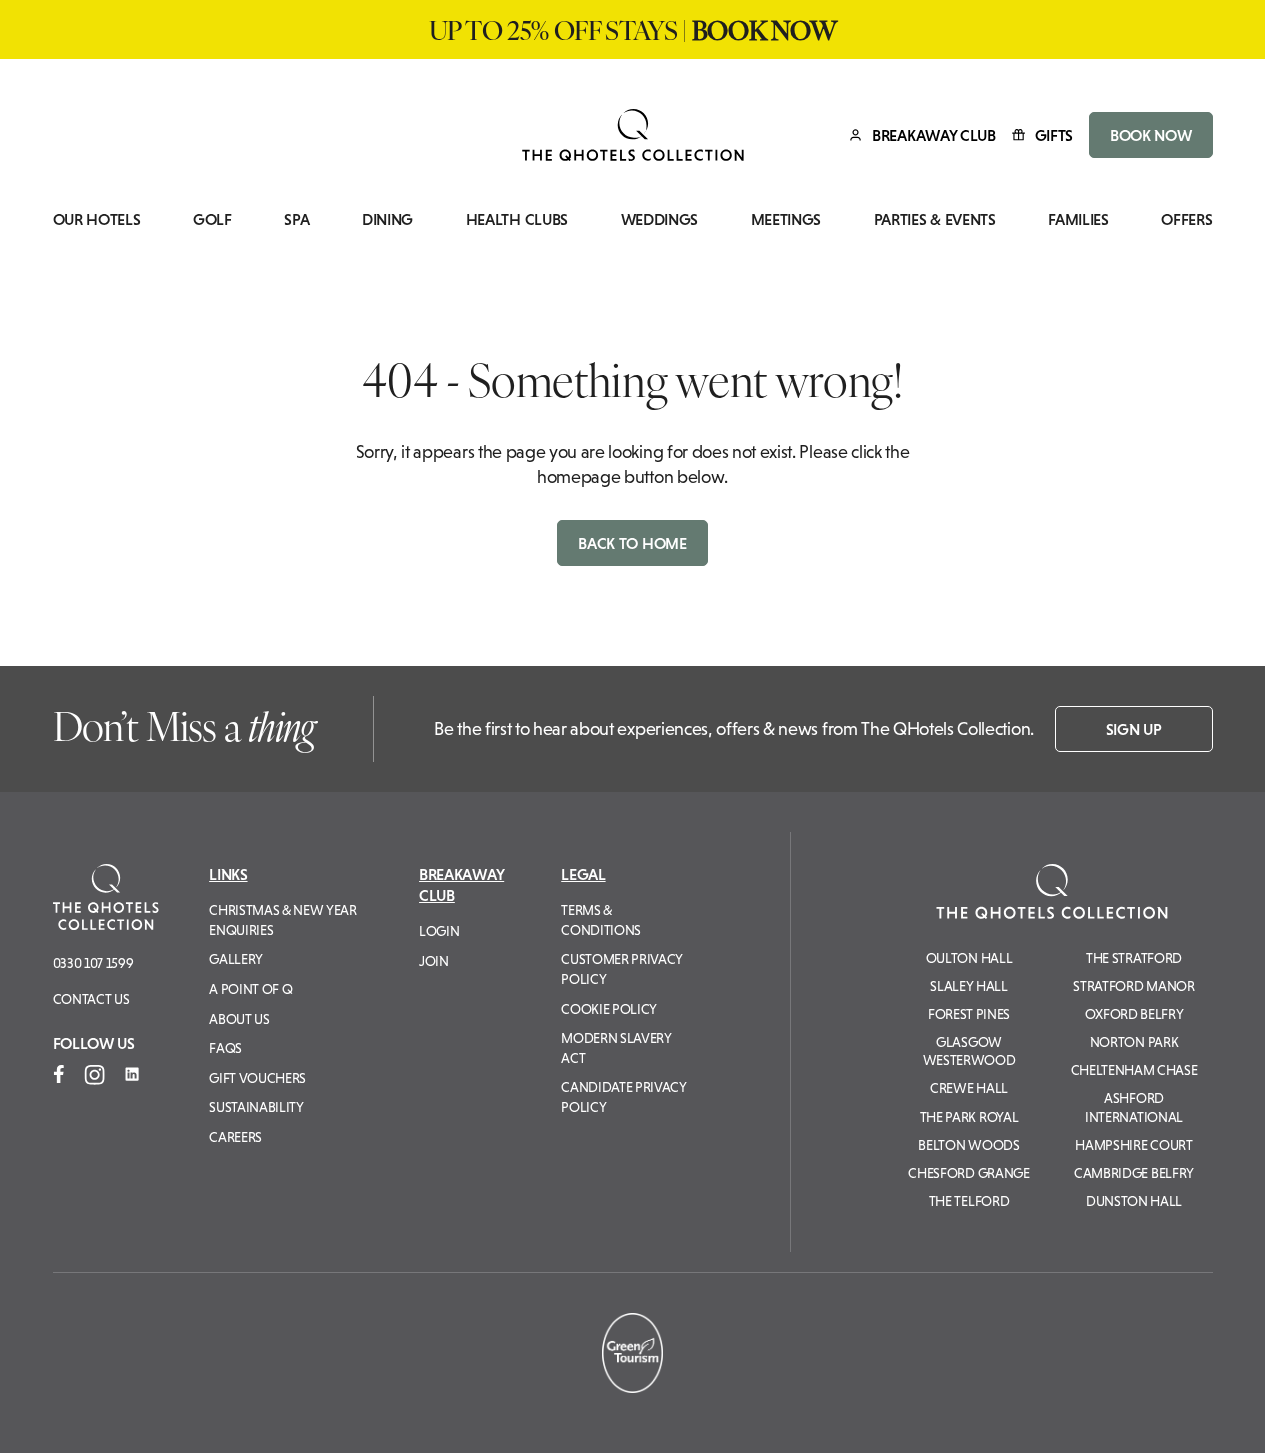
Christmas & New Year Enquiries (283, 920)
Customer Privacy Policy (622, 969)
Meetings (786, 219)
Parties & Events (935, 219)
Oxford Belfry (1134, 1014)
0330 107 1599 (93, 963)
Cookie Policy (609, 1009)
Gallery (236, 959)
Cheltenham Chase (1134, 1070)
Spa (296, 219)
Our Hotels (97, 219)
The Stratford (1134, 958)
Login (439, 931)
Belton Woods (968, 1145)
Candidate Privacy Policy (624, 1097)
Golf (212, 219)
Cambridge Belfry (1134, 1173)
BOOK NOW (1150, 135)
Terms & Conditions (601, 920)
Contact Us (91, 999)
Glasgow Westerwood (969, 1051)
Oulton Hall (969, 958)
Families (1078, 219)
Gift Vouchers (257, 1078)
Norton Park (1134, 1042)
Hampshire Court (1133, 1145)
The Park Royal (969, 1117)
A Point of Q (250, 989)
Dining (387, 219)
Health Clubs (517, 219)
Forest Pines (969, 1014)
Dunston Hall (1134, 1201)
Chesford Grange (968, 1173)
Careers (235, 1137)
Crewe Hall (969, 1088)
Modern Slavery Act (616, 1048)
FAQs (225, 1048)
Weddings (659, 219)
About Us (239, 1019)
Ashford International (1134, 1107)
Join (434, 961)
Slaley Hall (968, 986)
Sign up (1134, 729)
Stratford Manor (1133, 986)
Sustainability (256, 1107)
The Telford (969, 1201)
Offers (1186, 219)
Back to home (632, 543)
